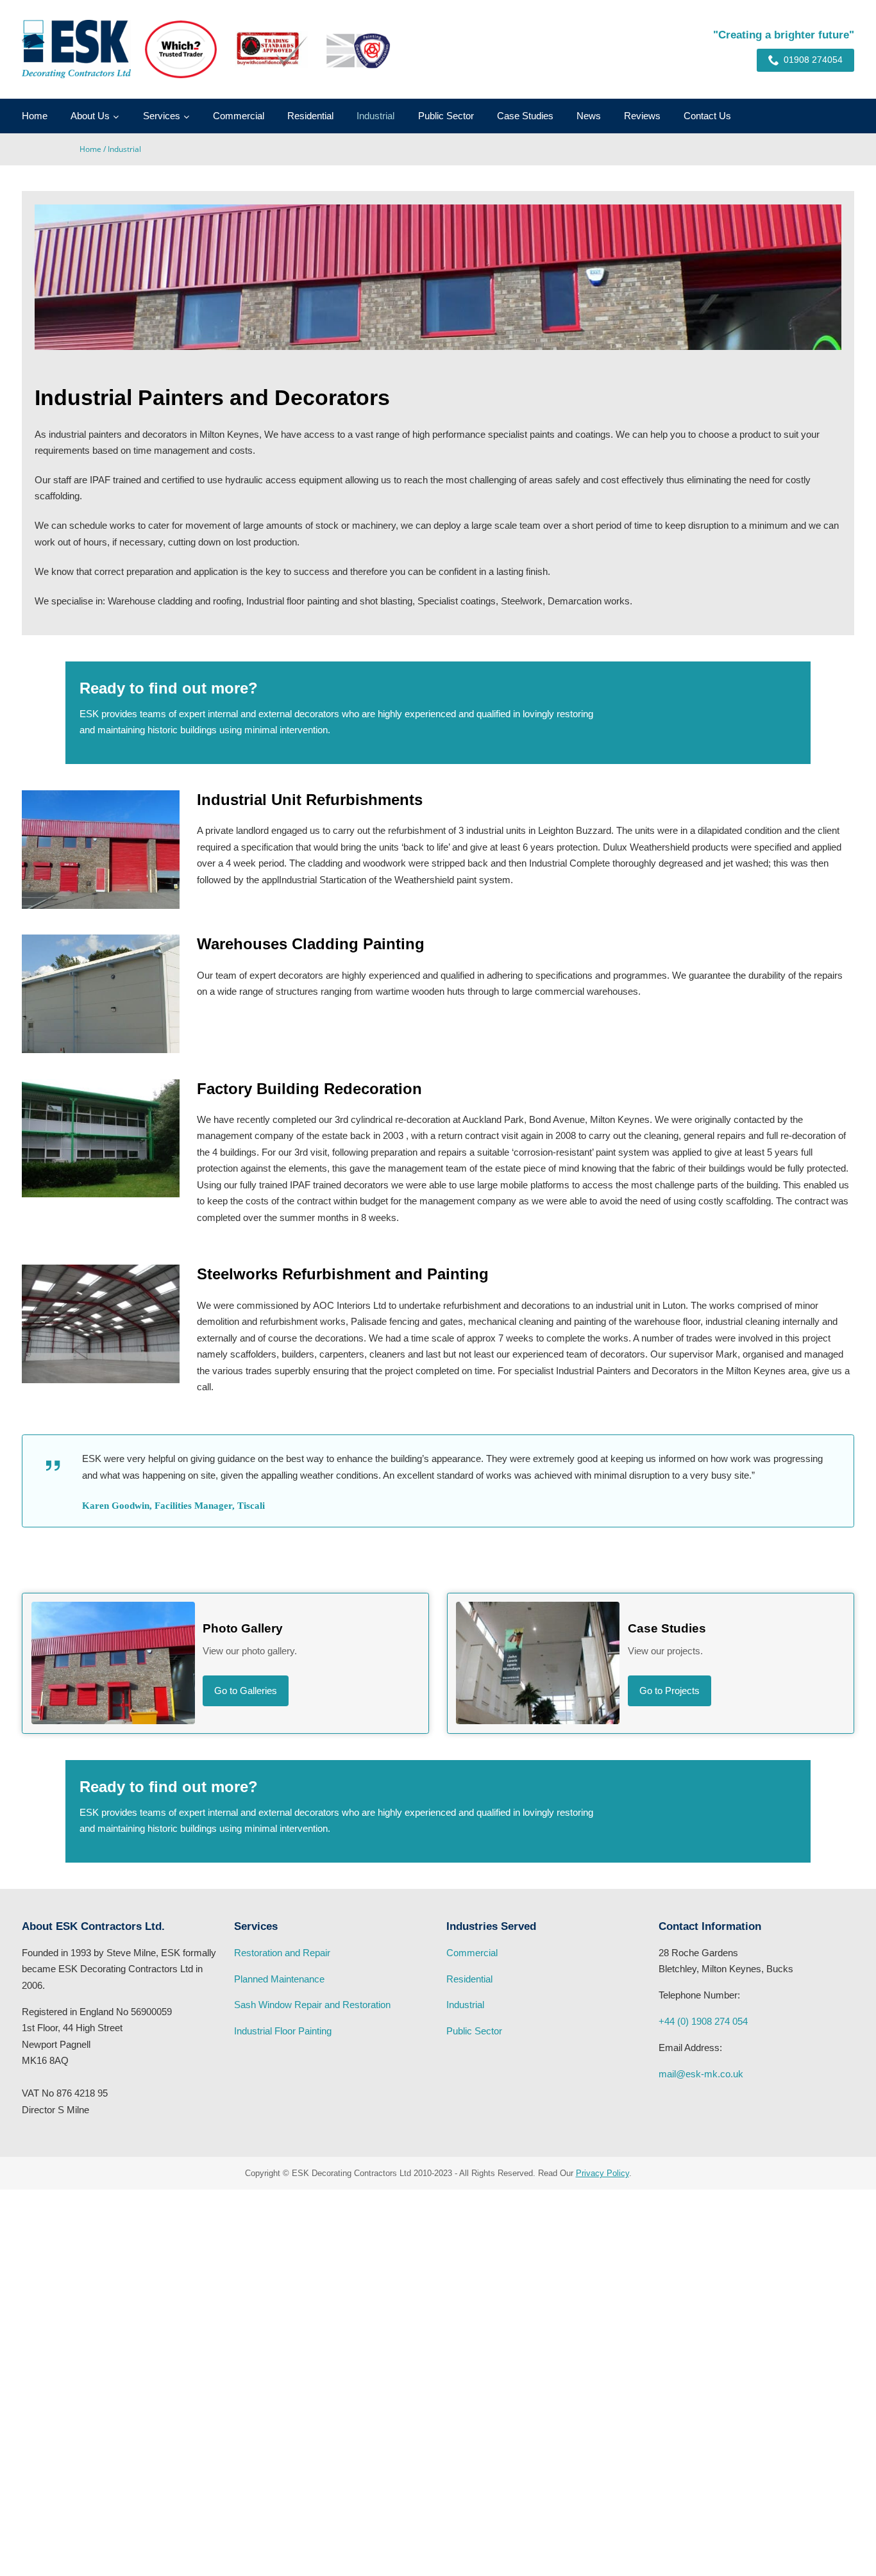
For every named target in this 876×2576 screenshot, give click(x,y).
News (589, 116)
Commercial (239, 116)
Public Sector (446, 116)
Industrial (375, 116)
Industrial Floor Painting (283, 2031)
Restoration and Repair (282, 1953)
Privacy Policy (602, 2173)
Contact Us (707, 116)
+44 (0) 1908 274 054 (703, 2021)
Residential (310, 116)
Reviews (642, 116)
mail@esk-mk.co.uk (701, 2074)
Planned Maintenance (279, 1979)
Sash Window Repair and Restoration (312, 2005)
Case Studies (525, 116)
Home (35, 116)
